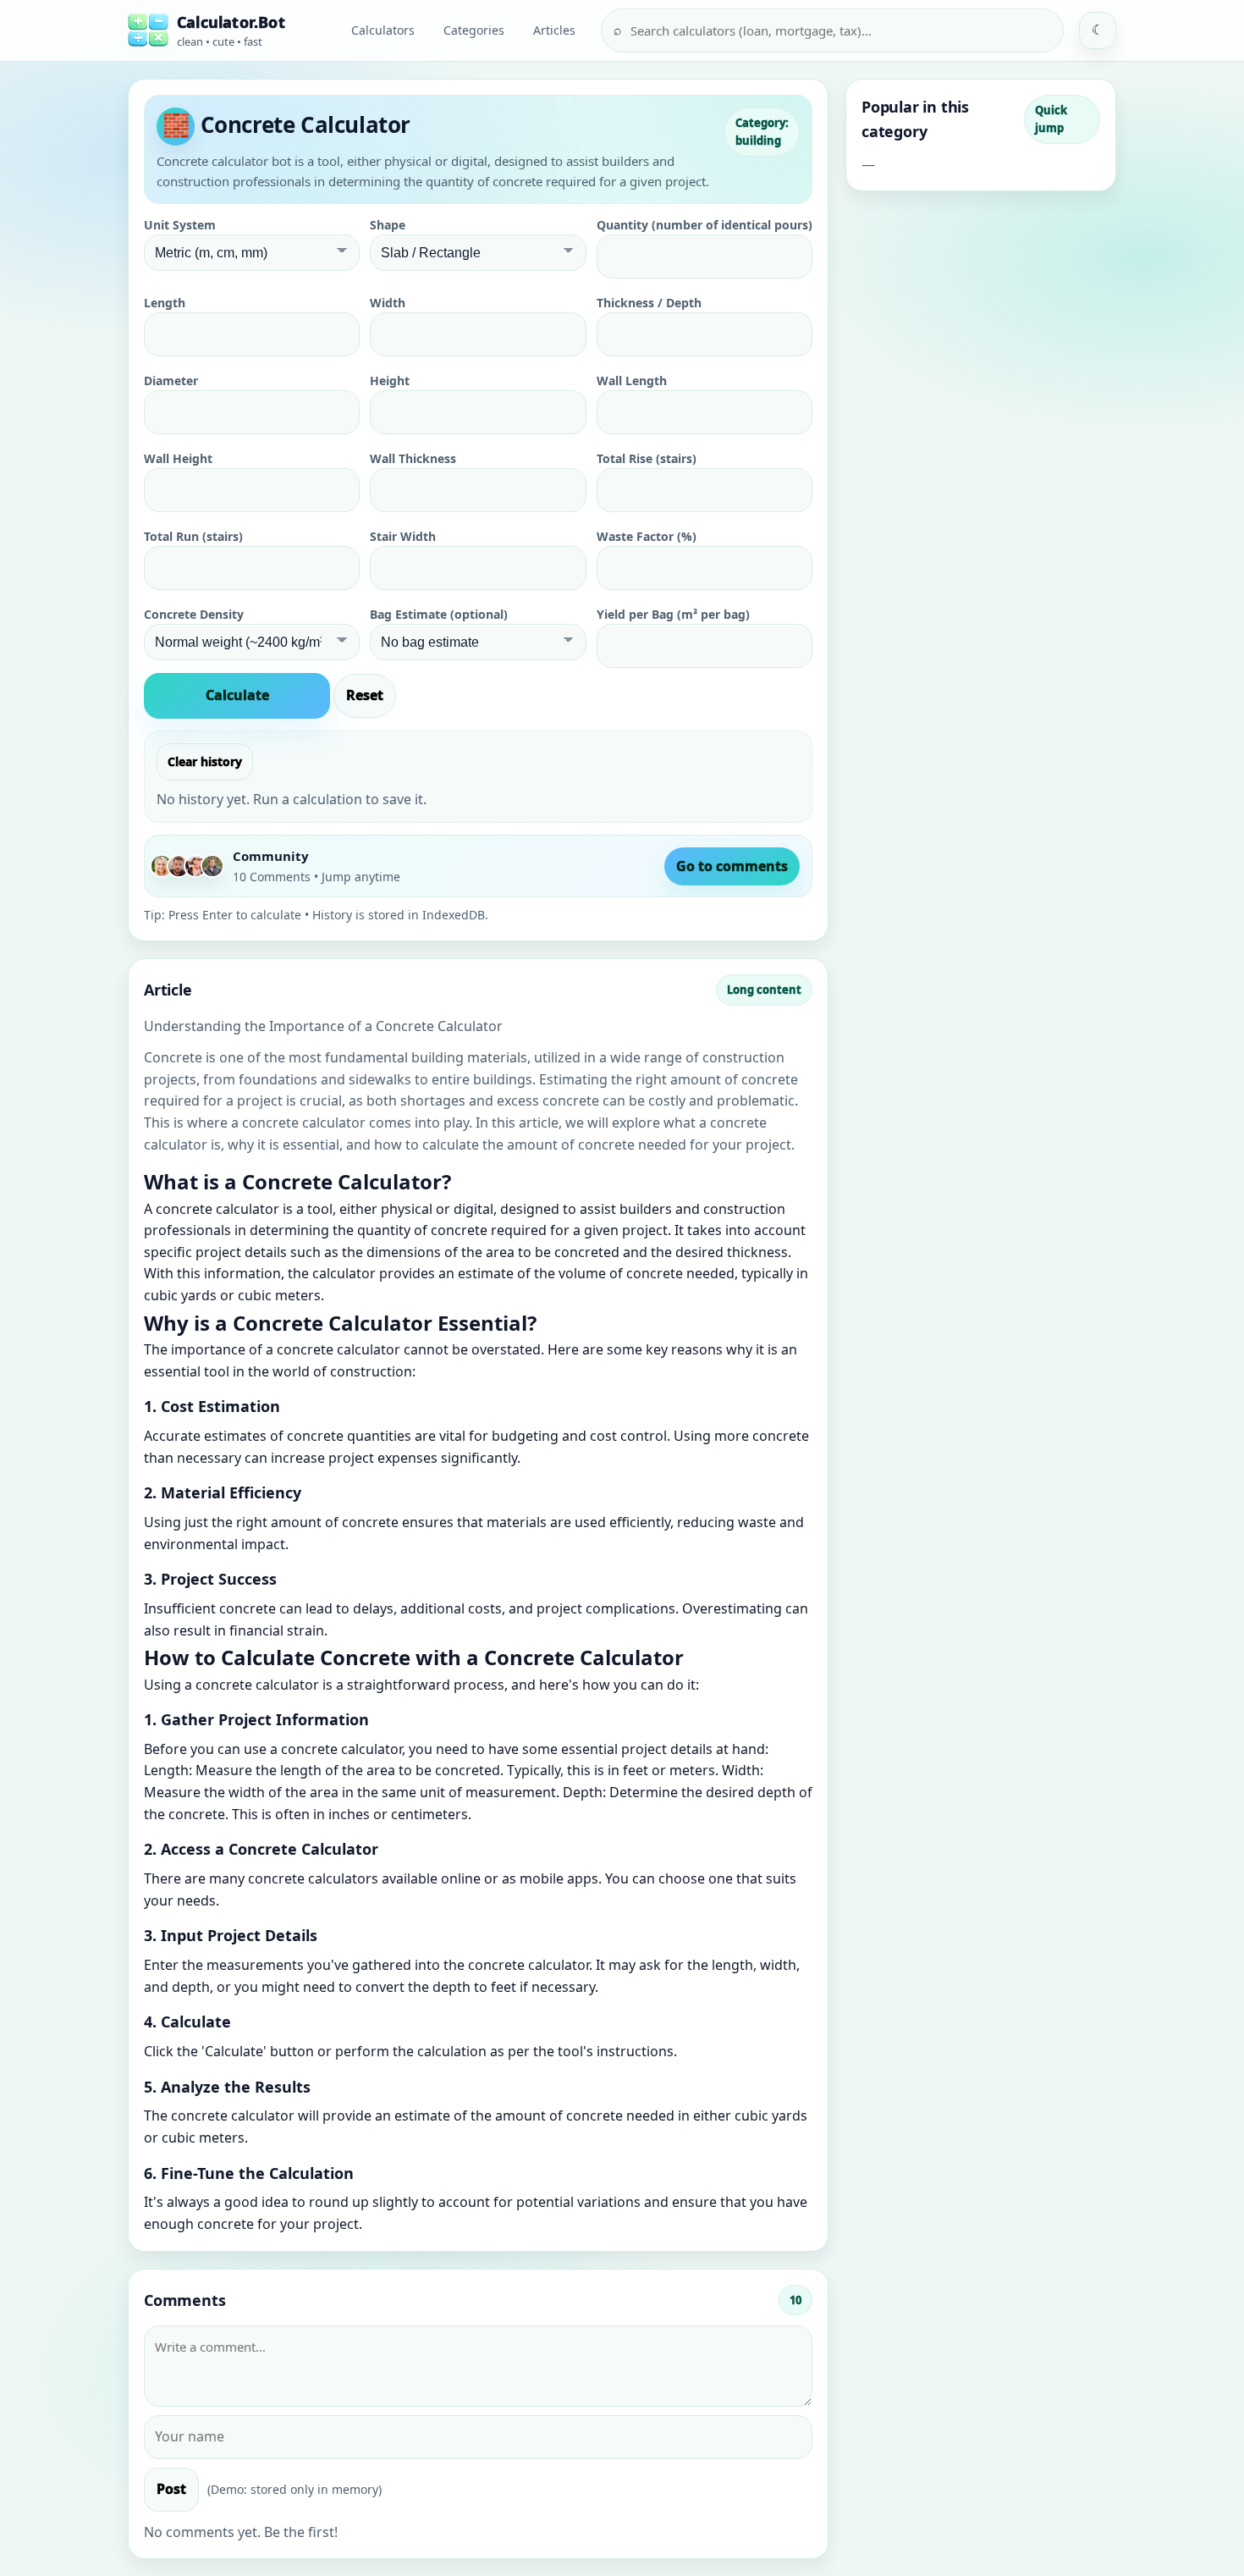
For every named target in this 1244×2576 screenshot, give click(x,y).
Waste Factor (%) (647, 536)
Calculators (383, 30)
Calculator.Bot (231, 22)
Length (165, 303)
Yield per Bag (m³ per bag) (673, 614)
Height (390, 381)
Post (171, 2489)
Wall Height (178, 458)
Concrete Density (194, 614)
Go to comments (732, 866)
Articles (554, 30)
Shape (388, 225)
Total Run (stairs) (193, 536)
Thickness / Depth (649, 303)
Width (388, 303)
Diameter (171, 381)
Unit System (180, 225)
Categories (474, 30)
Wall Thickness (413, 458)
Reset (365, 695)
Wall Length (632, 381)
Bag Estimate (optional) (439, 614)
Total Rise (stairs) (647, 458)
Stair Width (403, 536)
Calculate (237, 695)
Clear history (205, 761)
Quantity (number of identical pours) (705, 225)
